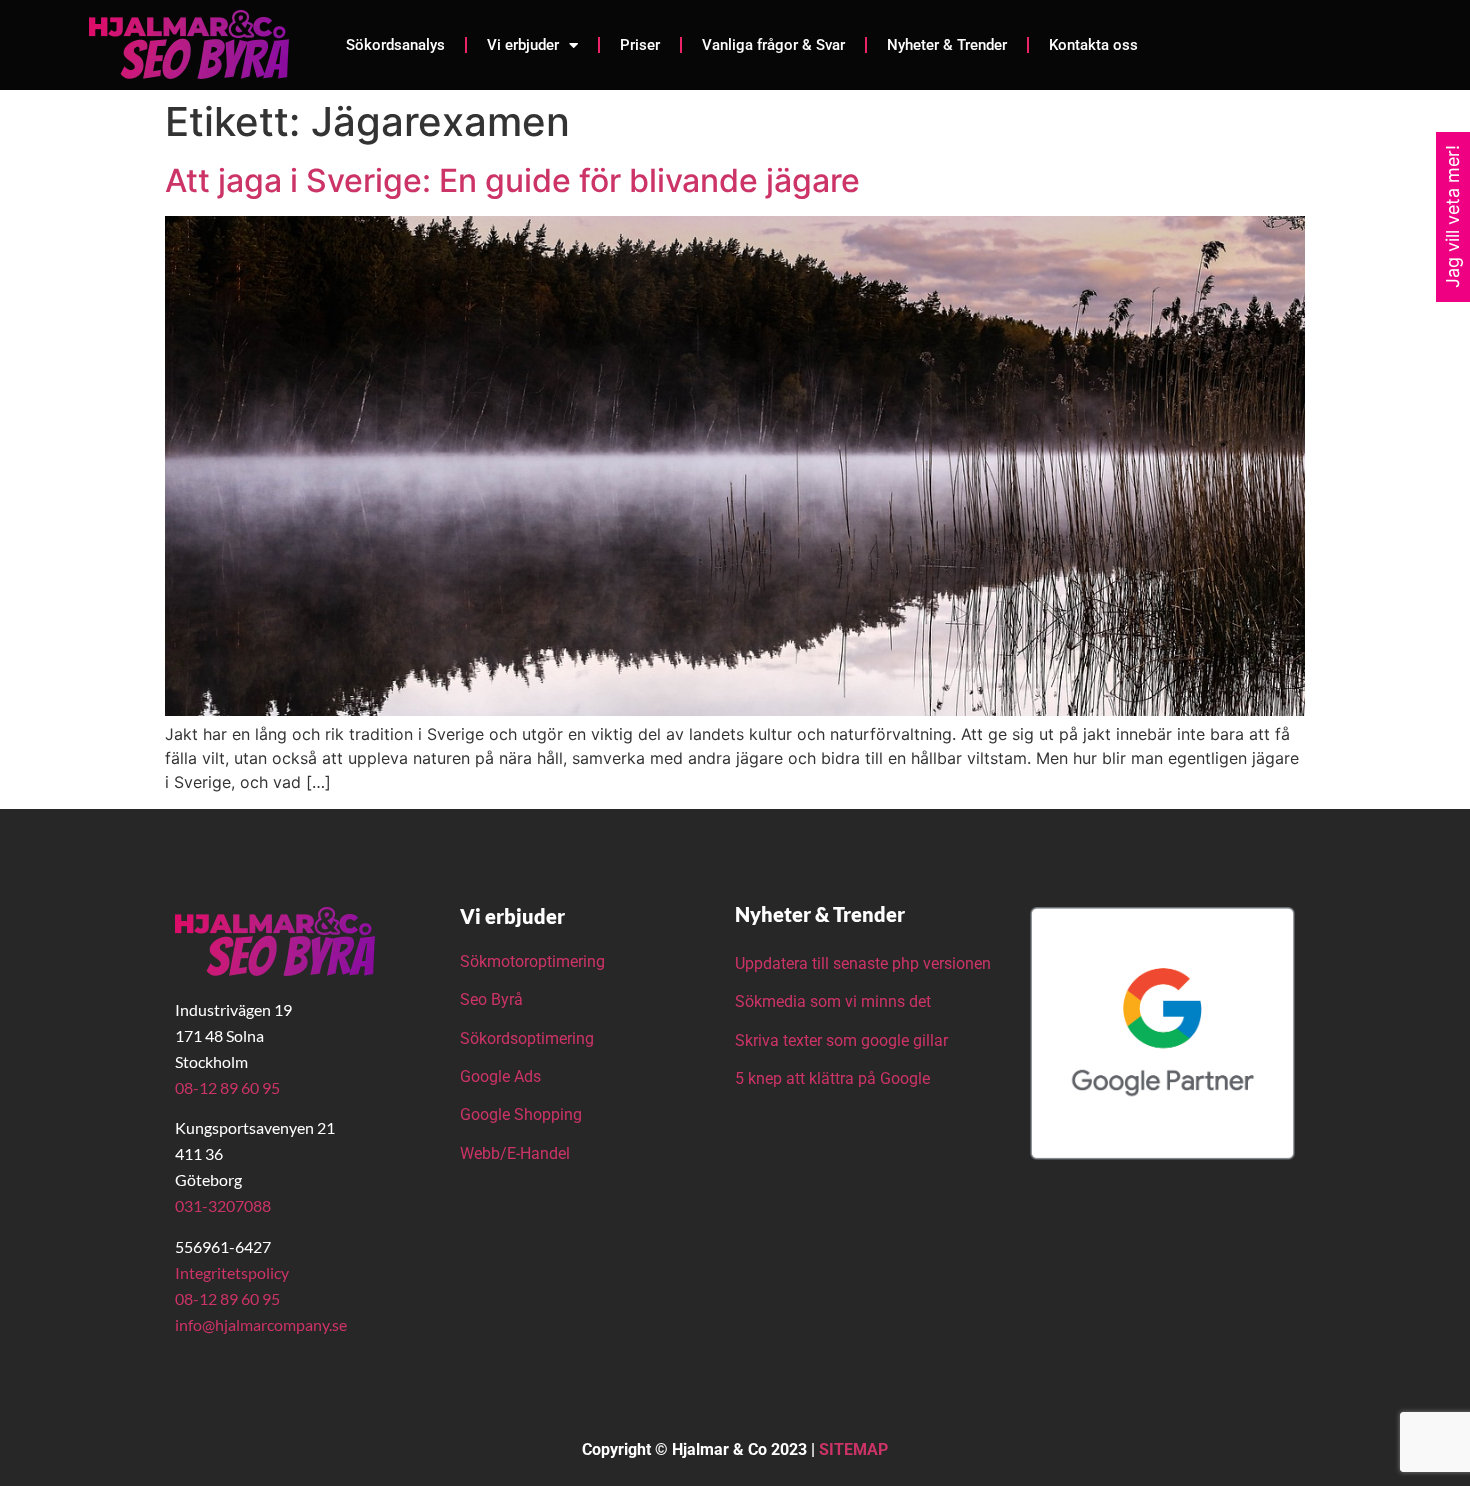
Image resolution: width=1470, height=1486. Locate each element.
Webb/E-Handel (515, 1153)
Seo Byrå (493, 999)
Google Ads (500, 1076)
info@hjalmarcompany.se (261, 1324)
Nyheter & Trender (947, 45)
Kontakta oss (1093, 45)
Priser (640, 45)
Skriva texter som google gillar (841, 1040)
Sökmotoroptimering (532, 961)
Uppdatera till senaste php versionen (863, 963)
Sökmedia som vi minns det (833, 1001)
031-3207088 (223, 1205)
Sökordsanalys (395, 45)
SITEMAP (853, 1449)
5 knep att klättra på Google (832, 1078)
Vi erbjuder (523, 45)
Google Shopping (521, 1114)
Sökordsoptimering (529, 1038)
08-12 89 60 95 (227, 1087)
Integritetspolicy (232, 1272)
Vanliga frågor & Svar (773, 45)
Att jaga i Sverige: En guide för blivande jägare (512, 180)
